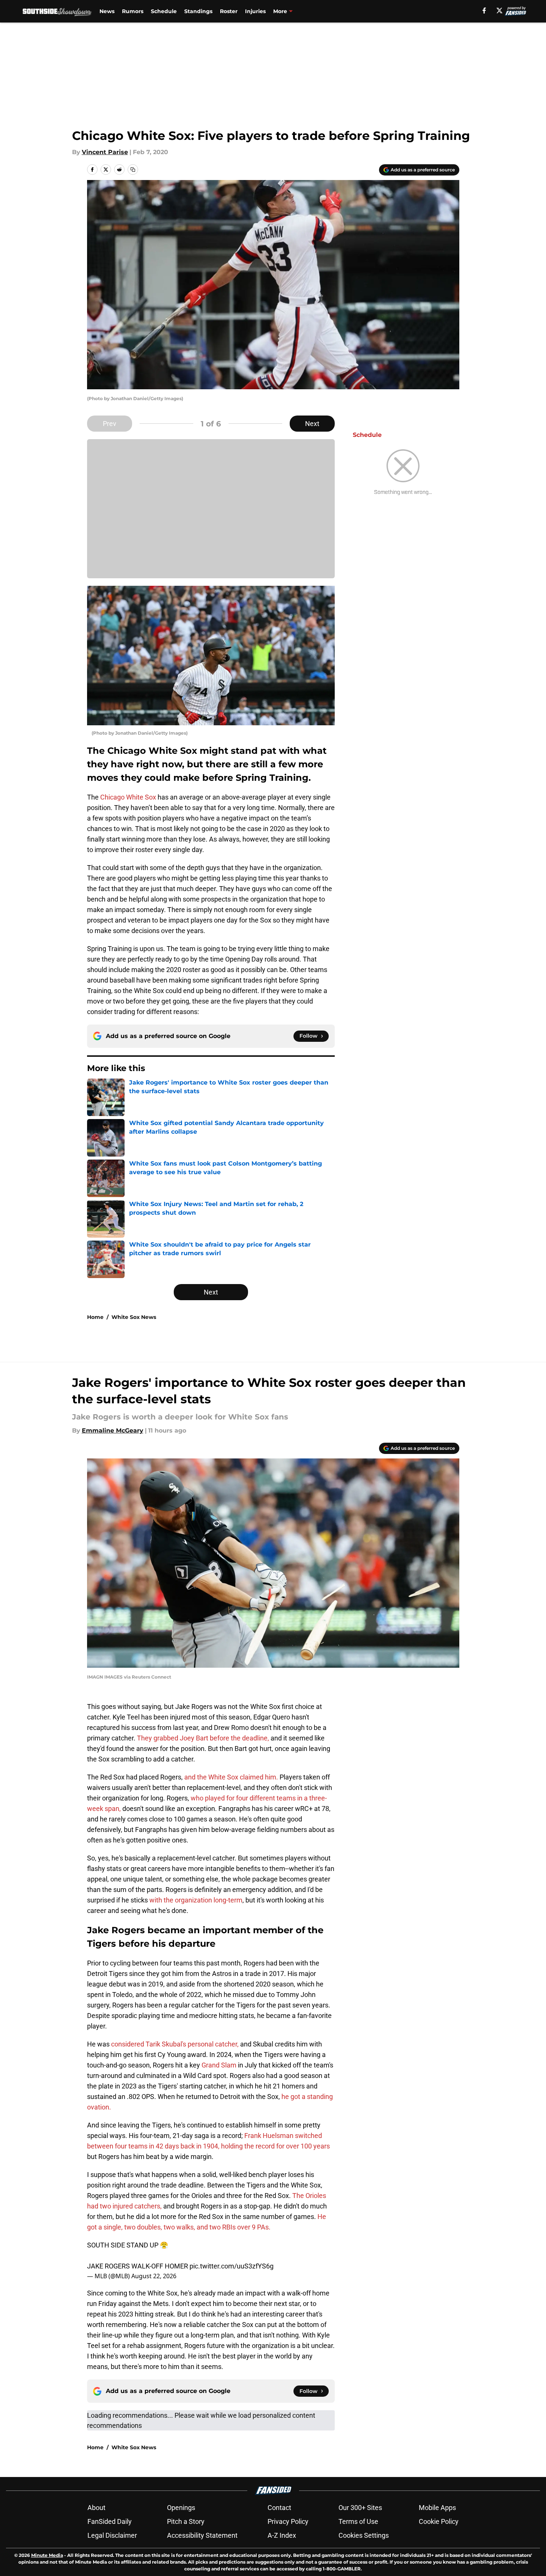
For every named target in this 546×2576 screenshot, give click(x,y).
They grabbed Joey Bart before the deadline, (203, 1738)
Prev (110, 424)
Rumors (133, 11)
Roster (229, 11)
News (107, 11)
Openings (181, 2508)
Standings (198, 11)
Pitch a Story (186, 2521)
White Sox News (134, 1317)
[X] (499, 11)
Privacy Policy (288, 2521)
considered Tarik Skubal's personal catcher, (175, 2044)
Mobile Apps (437, 2508)
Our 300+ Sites (360, 2508)
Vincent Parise (105, 152)
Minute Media (47, 2555)
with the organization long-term (196, 1900)
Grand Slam (219, 2065)
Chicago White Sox (128, 797)
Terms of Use (358, 2521)
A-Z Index (282, 2535)
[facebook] (484, 11)
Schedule (164, 11)
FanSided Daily (110, 2521)
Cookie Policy (439, 2521)
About (96, 2508)
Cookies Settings (364, 2535)
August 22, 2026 (154, 2276)
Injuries (255, 11)
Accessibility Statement (202, 2535)
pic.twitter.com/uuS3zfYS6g (232, 2266)
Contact (279, 2508)
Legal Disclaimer (112, 2535)
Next (312, 424)
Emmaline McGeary (113, 1431)
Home (95, 1317)
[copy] (133, 170)
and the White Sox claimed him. (231, 1777)
